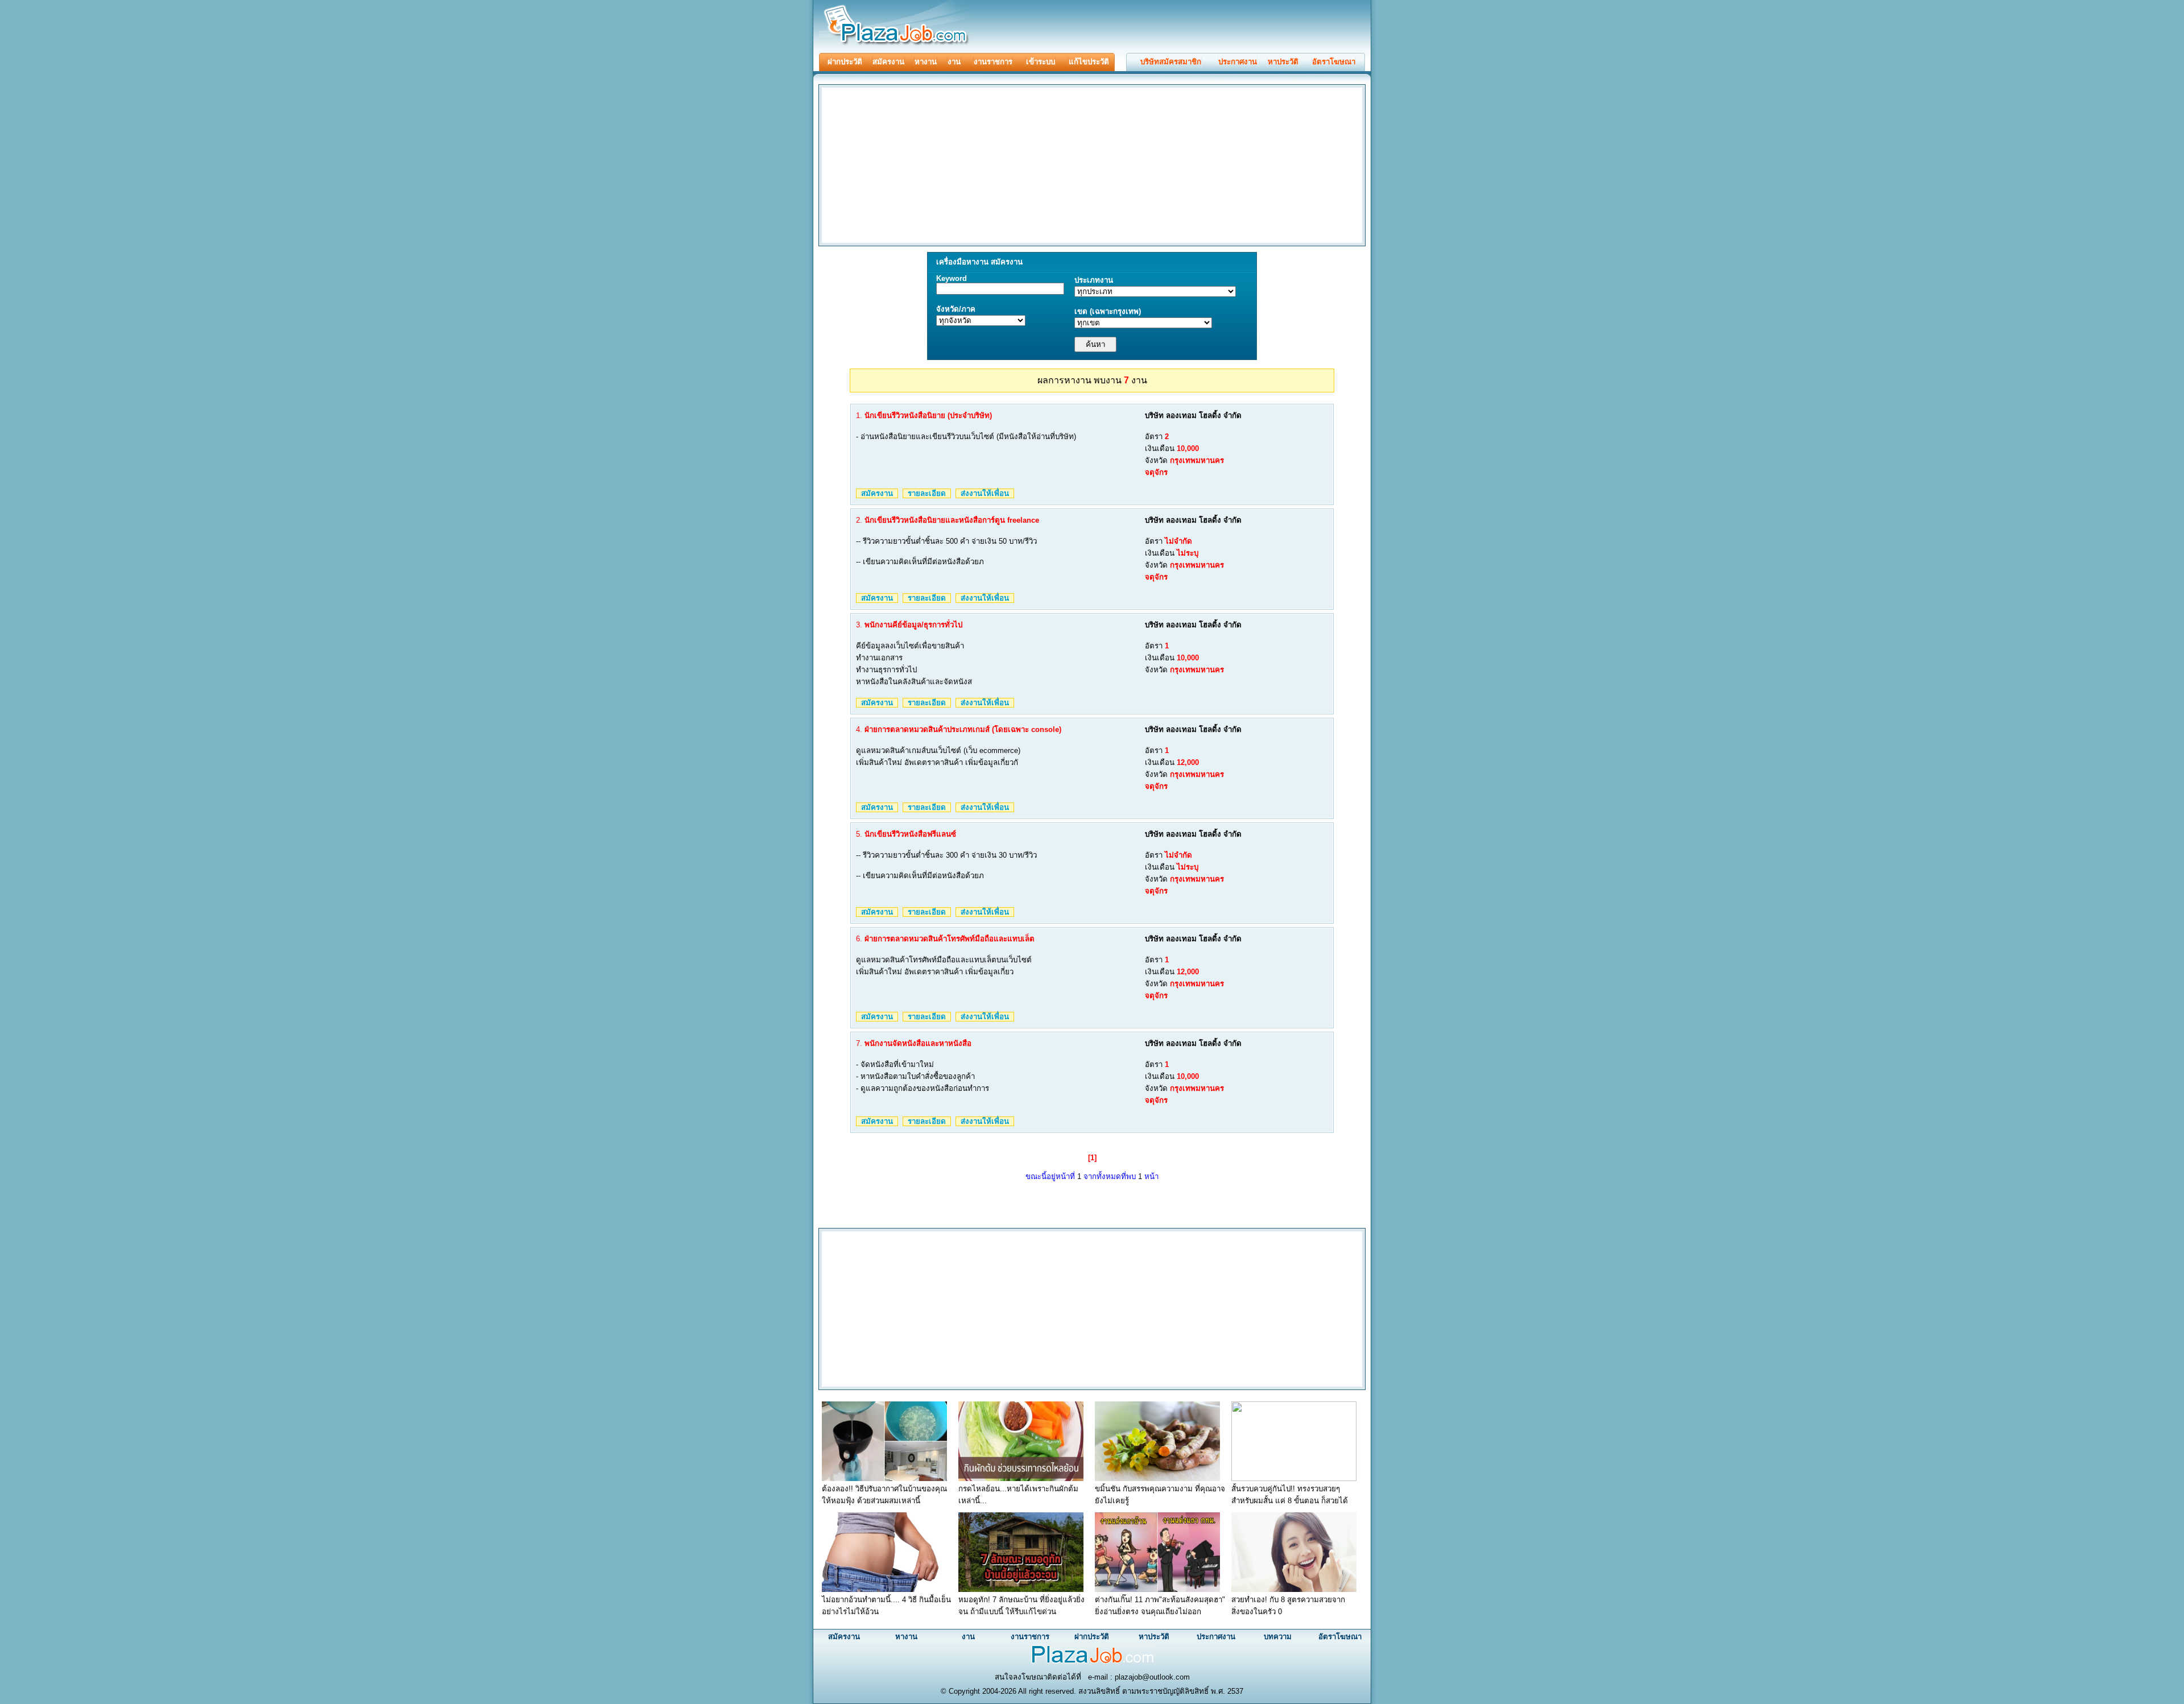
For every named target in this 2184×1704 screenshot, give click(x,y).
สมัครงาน (888, 62)
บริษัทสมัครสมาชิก (1171, 62)
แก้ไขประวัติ (1089, 62)
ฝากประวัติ (845, 62)
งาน (954, 62)
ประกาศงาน (1238, 62)
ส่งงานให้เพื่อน (985, 493)
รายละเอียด (927, 493)
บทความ (1278, 1637)
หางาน (926, 62)
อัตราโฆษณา (1334, 62)
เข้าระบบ (1041, 62)
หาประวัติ (1283, 62)
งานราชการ (993, 62)
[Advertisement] (916, 164)
